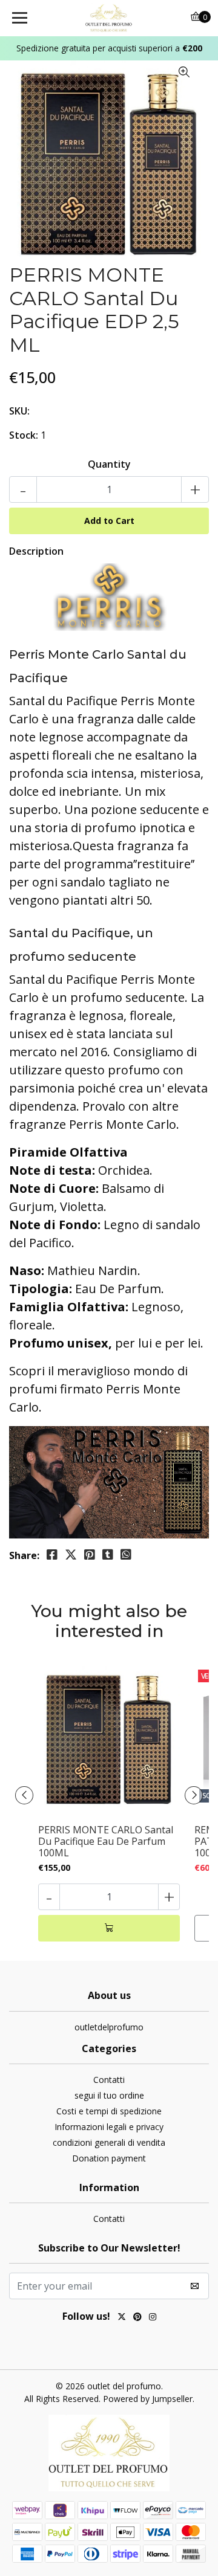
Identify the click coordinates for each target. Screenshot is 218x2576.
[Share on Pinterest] (90, 1555)
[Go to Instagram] (153, 2318)
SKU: (19, 411)
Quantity (109, 464)
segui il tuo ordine (109, 2095)
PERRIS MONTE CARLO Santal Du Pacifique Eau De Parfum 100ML (106, 1842)
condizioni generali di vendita (109, 2142)
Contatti (109, 2080)
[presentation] (24, 1795)
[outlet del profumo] (109, 18)
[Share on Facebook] (52, 1555)
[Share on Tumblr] (108, 1555)
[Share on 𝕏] (71, 1555)
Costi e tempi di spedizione (109, 2111)
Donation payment (109, 2158)
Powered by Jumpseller (148, 2399)
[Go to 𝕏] (122, 2318)
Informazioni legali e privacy (109, 2127)
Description (36, 551)
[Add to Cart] (109, 1928)
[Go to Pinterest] (137, 2318)
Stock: (24, 435)
